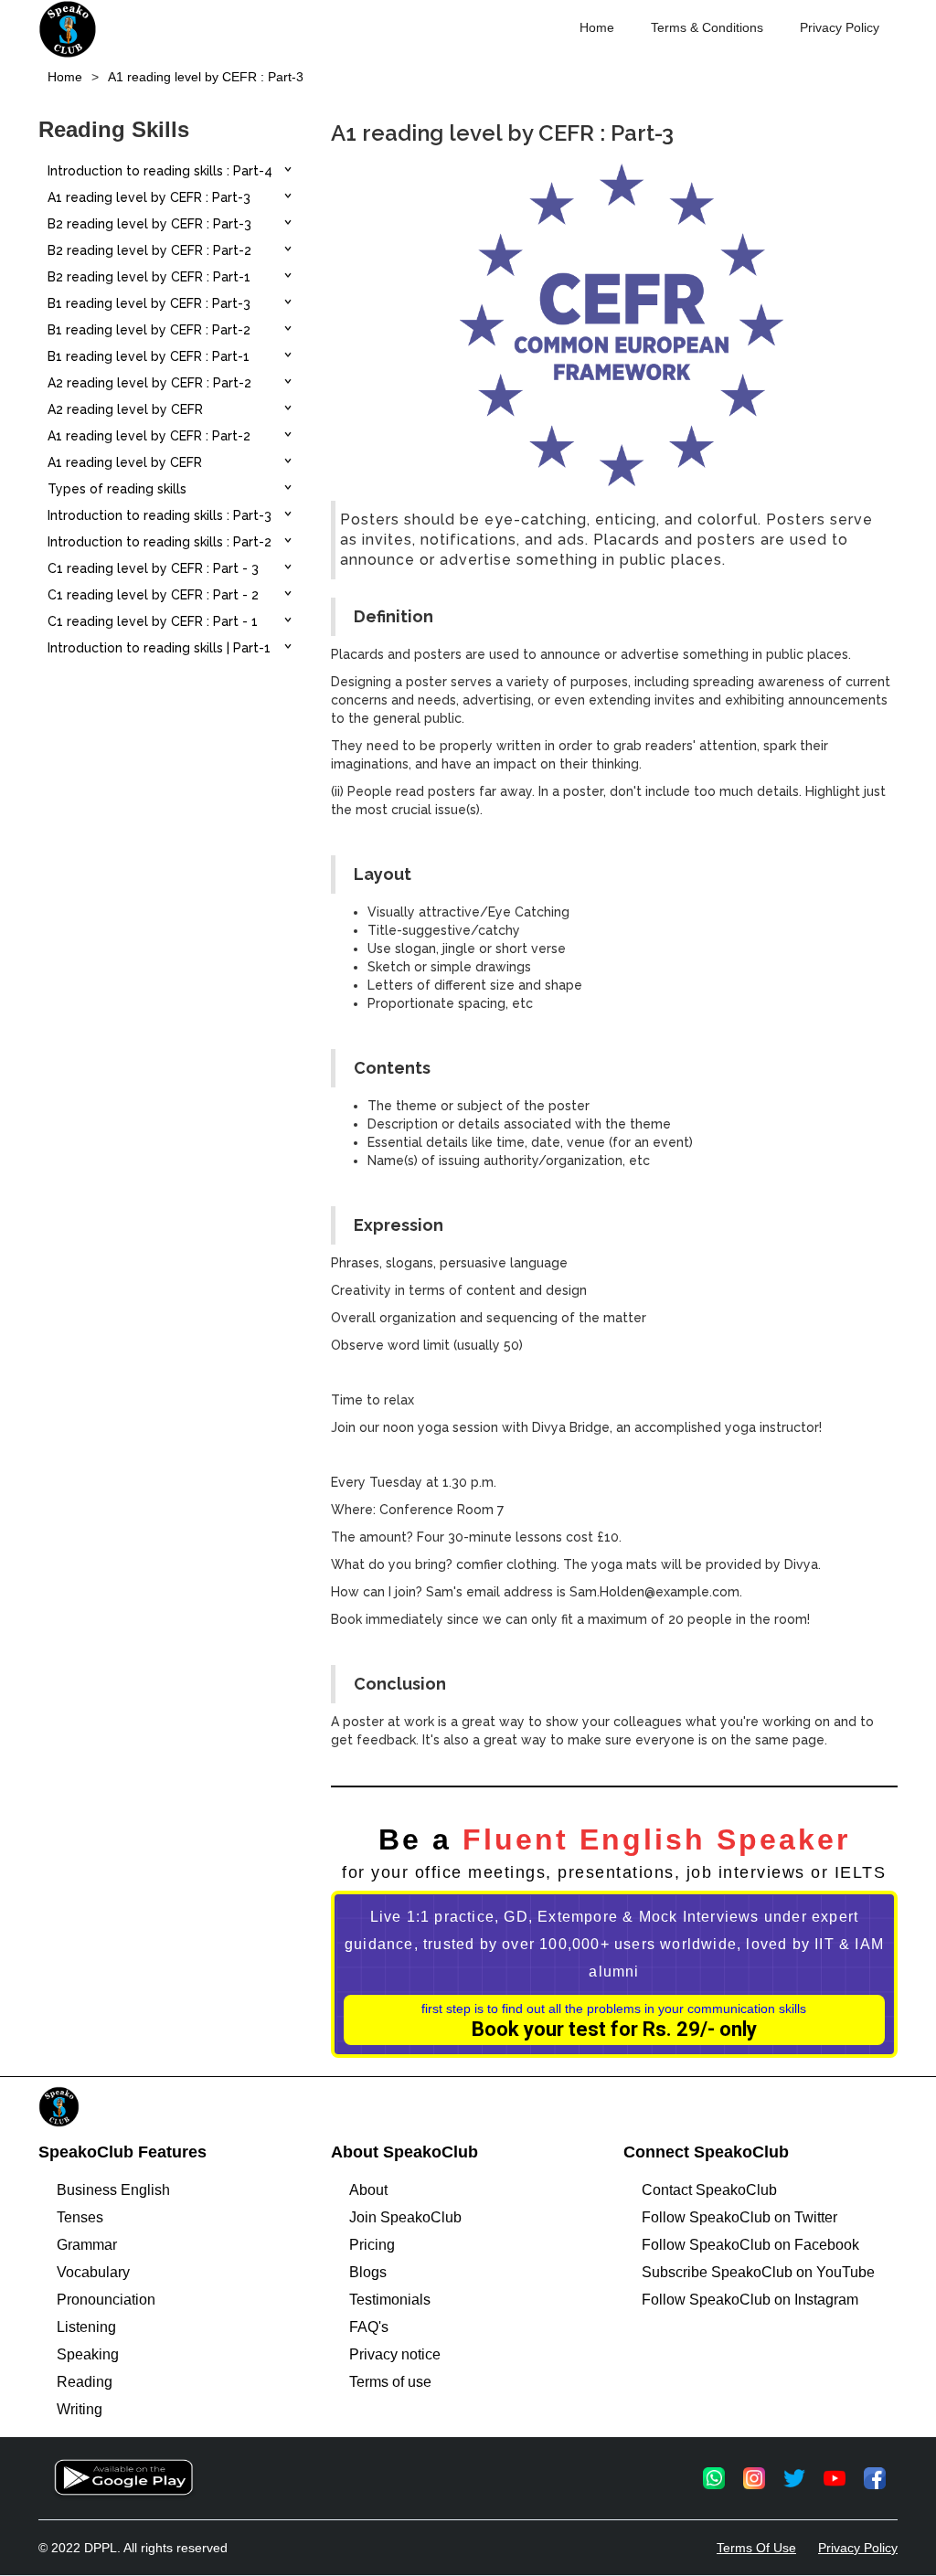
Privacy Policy (840, 27)
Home (597, 27)
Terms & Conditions (707, 27)
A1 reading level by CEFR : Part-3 (206, 77)
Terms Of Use (756, 2548)
